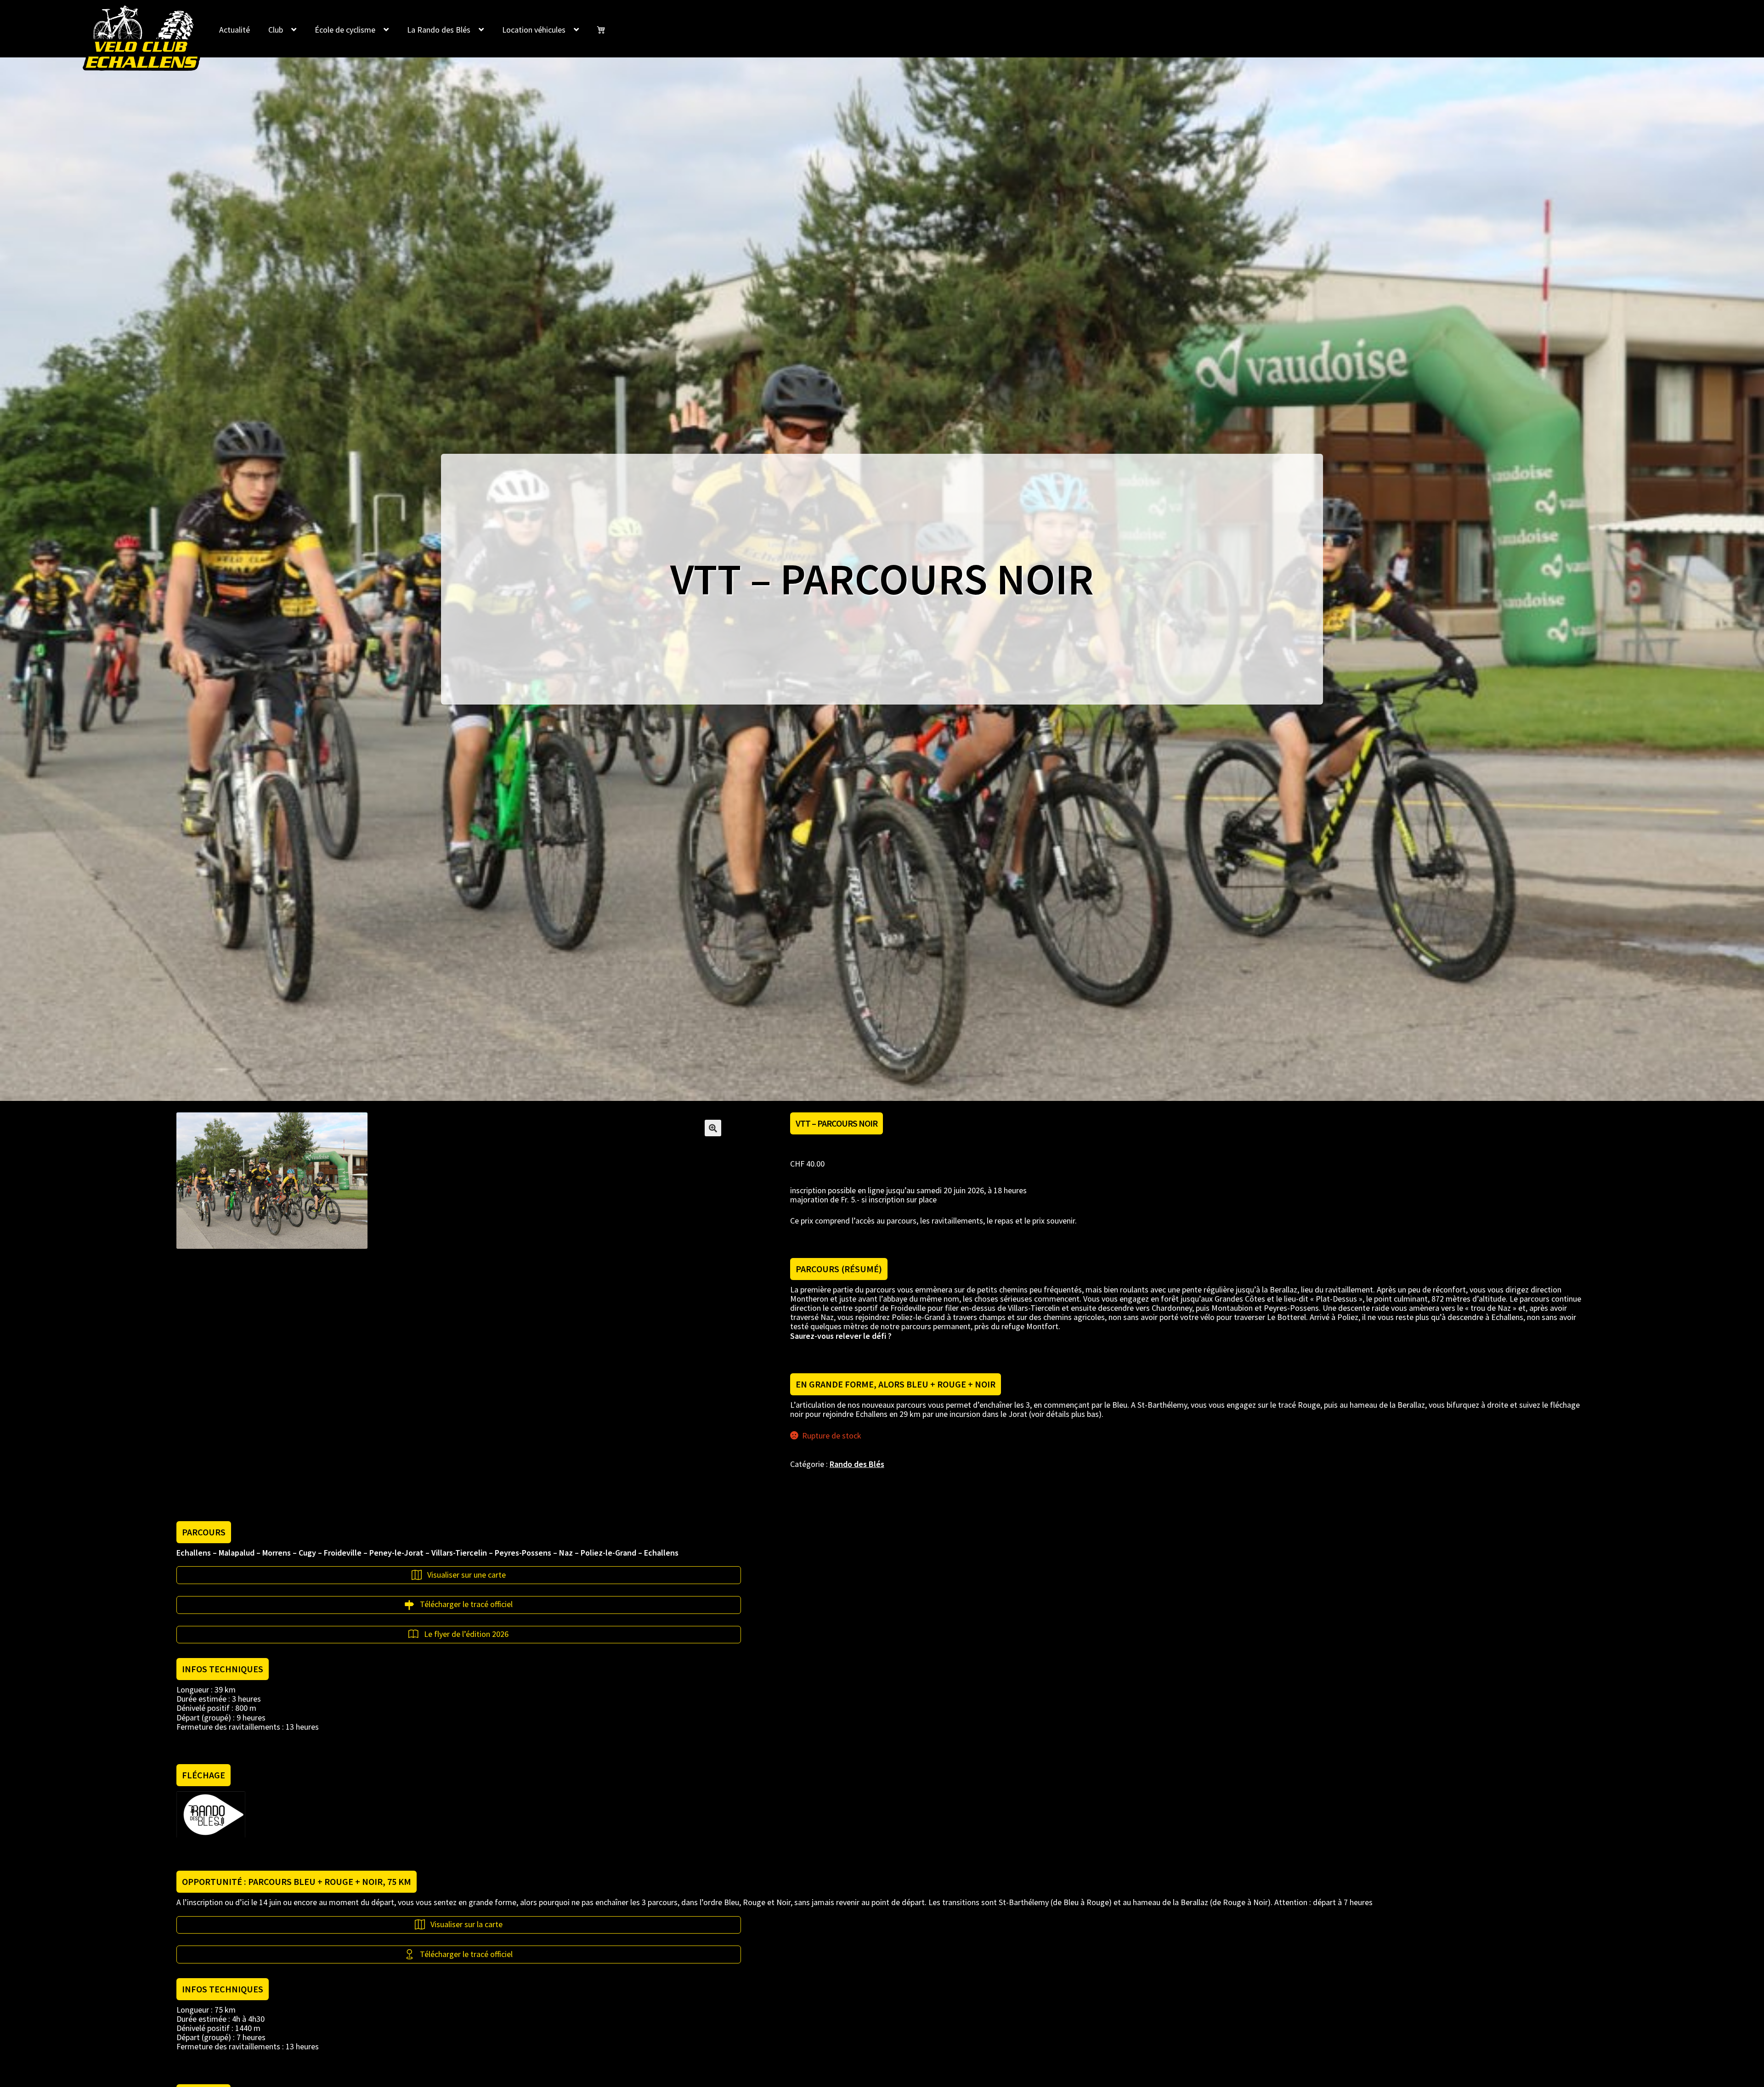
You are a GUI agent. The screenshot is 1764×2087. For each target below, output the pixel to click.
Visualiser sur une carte (466, 1575)
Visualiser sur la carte (466, 1924)
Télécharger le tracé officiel (466, 1604)
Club (276, 30)
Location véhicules (534, 30)
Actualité (235, 30)
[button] (713, 1128)
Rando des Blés (857, 1464)
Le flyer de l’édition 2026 (466, 1634)
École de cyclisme (345, 30)
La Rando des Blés (439, 30)
